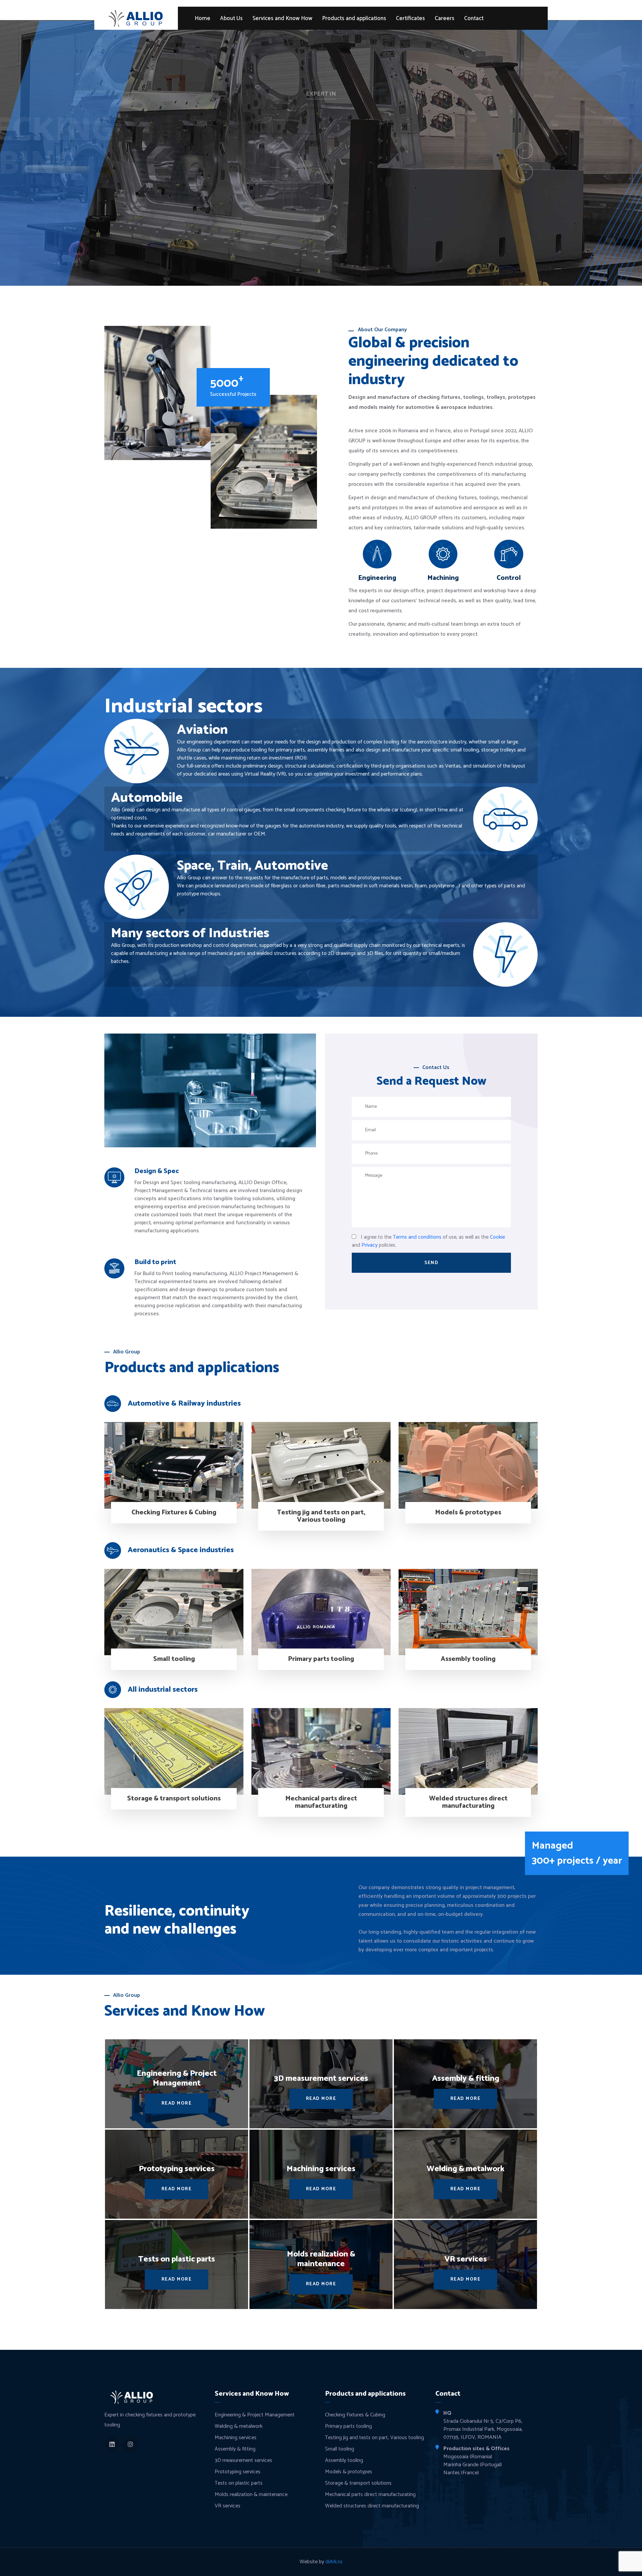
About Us (231, 19)
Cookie (497, 1237)
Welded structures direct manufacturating (468, 1802)
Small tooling (174, 1659)
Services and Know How (282, 19)
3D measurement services (243, 2460)
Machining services (236, 2438)
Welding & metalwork (239, 2426)
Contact (474, 19)
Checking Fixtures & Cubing (174, 1513)
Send (431, 1263)
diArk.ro (334, 2562)
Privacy (369, 1245)
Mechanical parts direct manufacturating (321, 1802)
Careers (445, 19)
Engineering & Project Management (255, 2415)
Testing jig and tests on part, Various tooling (321, 1516)
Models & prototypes (468, 1513)
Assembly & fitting (235, 2449)
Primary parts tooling (321, 1659)
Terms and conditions (417, 1237)
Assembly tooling (468, 1659)
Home (202, 19)
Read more (321, 200)
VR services (228, 2506)
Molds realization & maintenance (251, 2495)
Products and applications (354, 19)
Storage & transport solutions (174, 1799)
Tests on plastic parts (239, 2483)
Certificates (410, 19)
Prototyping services (238, 2472)
